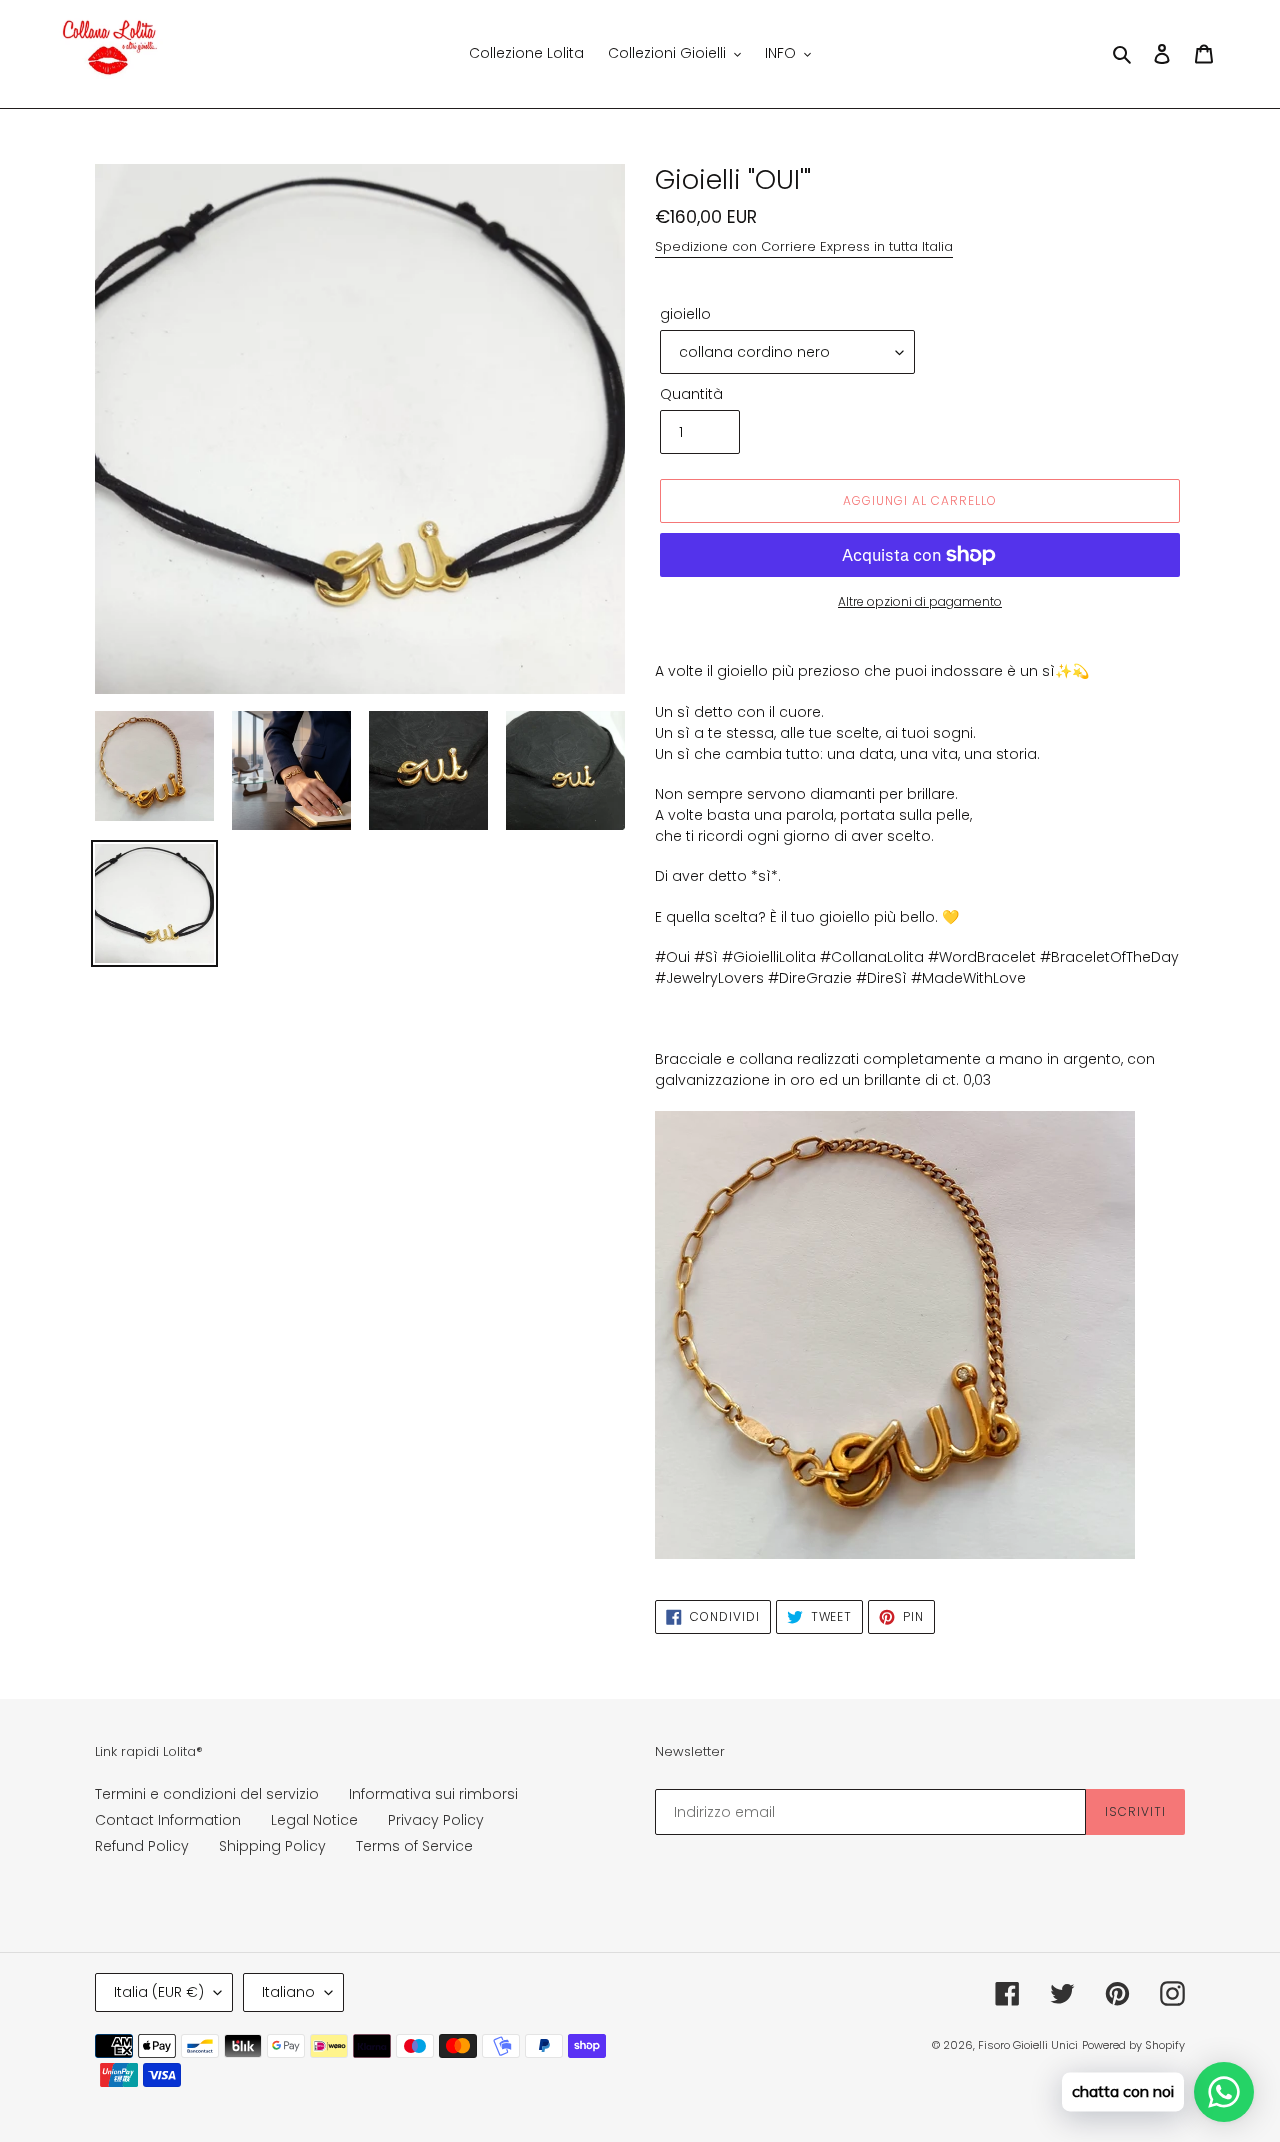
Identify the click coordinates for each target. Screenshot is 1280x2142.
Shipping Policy (272, 1846)
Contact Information (168, 1820)
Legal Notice (314, 1820)
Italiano (288, 1992)
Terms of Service (414, 1846)
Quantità (691, 394)
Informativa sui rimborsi (433, 1794)
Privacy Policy (436, 1820)
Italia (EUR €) (159, 1992)
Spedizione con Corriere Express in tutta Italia (804, 246)
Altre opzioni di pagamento (920, 601)
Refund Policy (142, 1846)
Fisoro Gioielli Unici (1028, 2045)
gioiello (685, 314)
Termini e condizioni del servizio (207, 1794)
